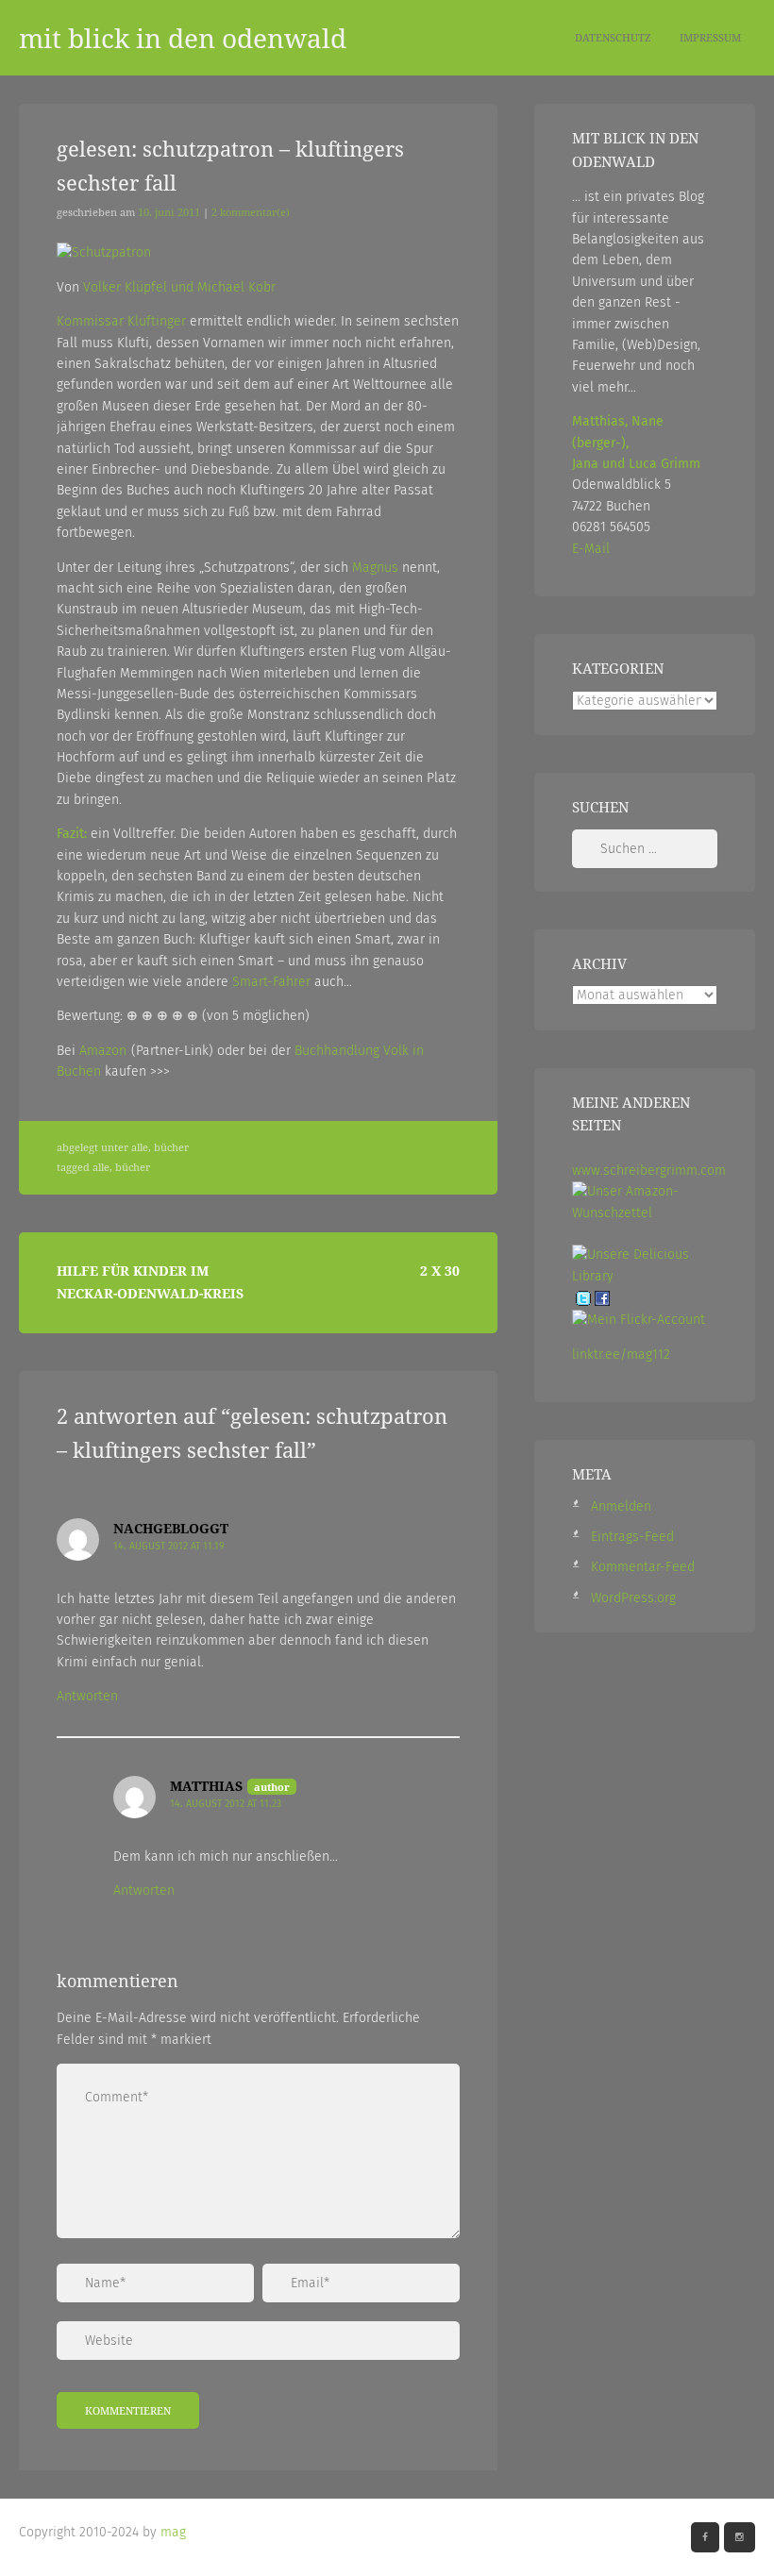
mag (173, 2532)
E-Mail (591, 549)
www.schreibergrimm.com (649, 1171)
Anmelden (621, 1506)
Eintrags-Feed (632, 1537)
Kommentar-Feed (643, 1567)
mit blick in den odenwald (183, 38)
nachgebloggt (171, 1528)
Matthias (206, 1786)
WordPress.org (633, 1598)
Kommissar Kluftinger (121, 321)
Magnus (375, 568)
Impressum (710, 37)
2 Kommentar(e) (251, 212)
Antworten (87, 1696)
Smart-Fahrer (271, 982)
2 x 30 (440, 1271)
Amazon (103, 1051)
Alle (140, 1147)
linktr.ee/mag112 (621, 1355)
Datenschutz (613, 37)
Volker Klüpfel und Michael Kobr (179, 287)
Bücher (171, 1147)
